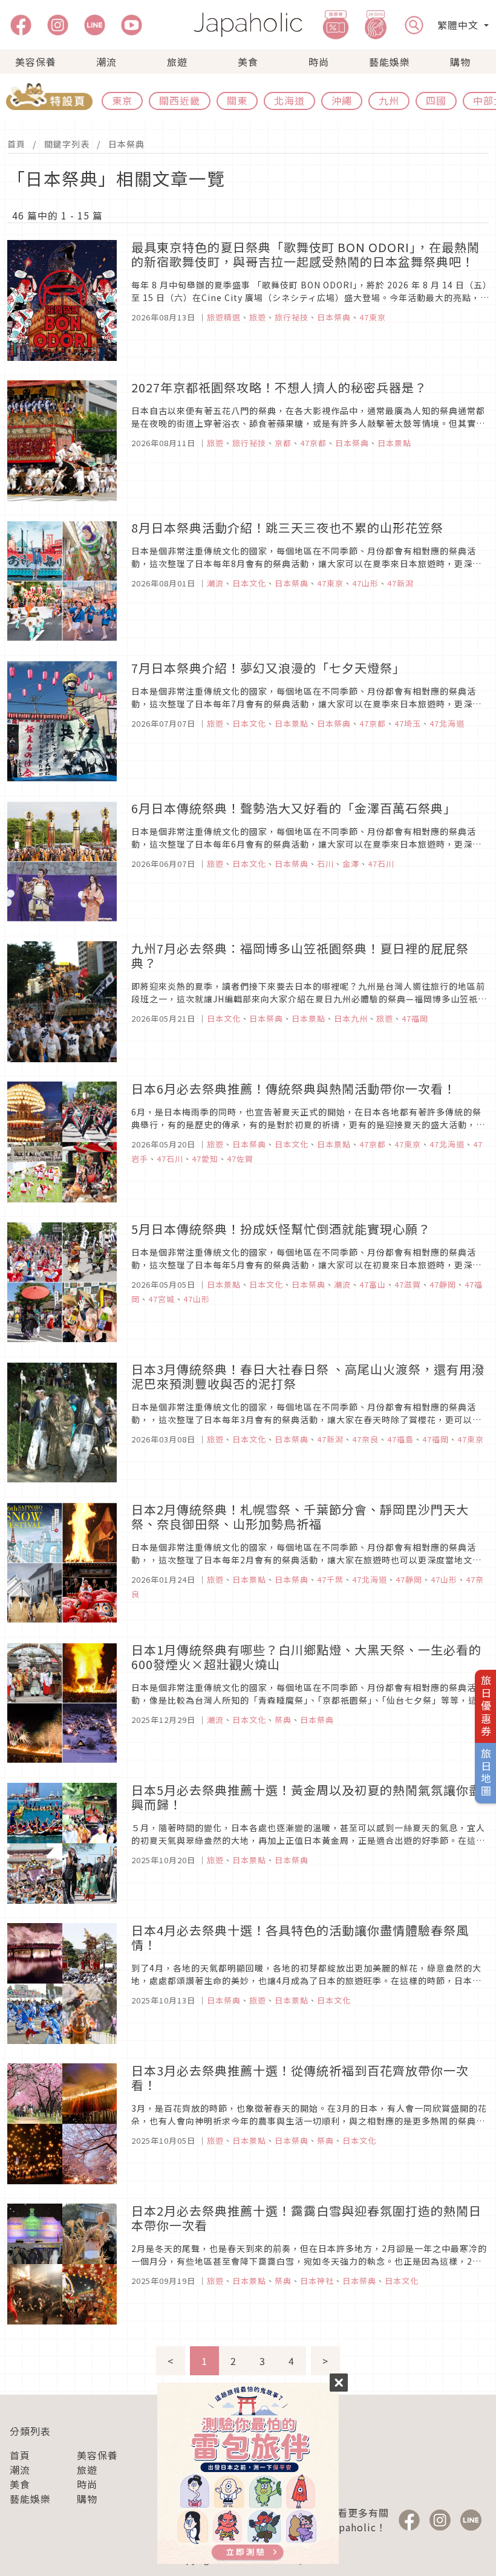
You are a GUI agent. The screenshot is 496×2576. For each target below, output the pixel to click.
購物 (460, 62)
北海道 (289, 100)
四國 (436, 100)
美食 (248, 62)
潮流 (106, 62)
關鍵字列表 (67, 144)
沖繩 (342, 100)
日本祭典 (126, 144)
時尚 (319, 62)
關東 (237, 100)
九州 (389, 100)
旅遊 (177, 62)
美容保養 (36, 62)
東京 (122, 100)
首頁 (16, 144)
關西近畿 (180, 100)
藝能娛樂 (390, 62)
